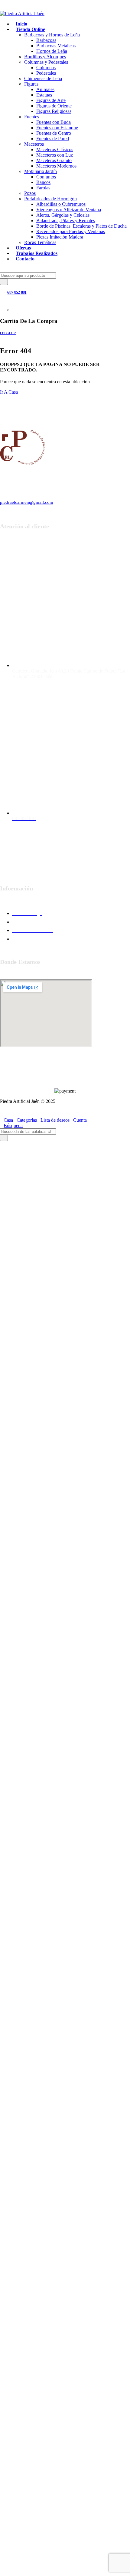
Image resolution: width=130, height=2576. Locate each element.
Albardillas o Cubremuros (61, 204)
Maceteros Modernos (56, 166)
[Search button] (4, 282)
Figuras (31, 84)
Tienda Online (30, 29)
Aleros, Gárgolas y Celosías (63, 215)
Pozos (30, 193)
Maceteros (34, 144)
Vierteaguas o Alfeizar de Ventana (69, 210)
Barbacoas (46, 40)
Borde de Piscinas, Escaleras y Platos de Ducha (81, 226)
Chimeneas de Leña (43, 78)
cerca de (8, 332)
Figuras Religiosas (54, 111)
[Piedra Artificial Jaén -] (22, 14)
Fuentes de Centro (54, 133)
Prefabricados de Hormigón (50, 199)
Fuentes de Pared (53, 139)
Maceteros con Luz (55, 155)
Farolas (43, 188)
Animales (45, 89)
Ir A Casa (9, 392)
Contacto (25, 259)
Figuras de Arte (51, 100)
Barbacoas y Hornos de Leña (52, 35)
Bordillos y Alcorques (45, 57)
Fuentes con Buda (54, 122)
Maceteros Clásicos (55, 149)
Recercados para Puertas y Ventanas (71, 231)
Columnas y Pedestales (46, 62)
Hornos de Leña (52, 51)
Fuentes (32, 117)
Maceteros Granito (54, 160)
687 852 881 (17, 292)
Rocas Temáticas (40, 242)
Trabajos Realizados (37, 253)
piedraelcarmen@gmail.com (27, 502)
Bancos (43, 182)
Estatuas (44, 95)
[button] (2, 1144)
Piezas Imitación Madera (60, 237)
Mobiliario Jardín (41, 171)
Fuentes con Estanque (57, 128)
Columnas (46, 68)
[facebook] (56, 866)
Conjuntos (46, 177)
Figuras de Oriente (54, 106)
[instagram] (74, 866)
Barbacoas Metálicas (56, 46)
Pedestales (46, 73)
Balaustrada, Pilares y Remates (66, 220)
